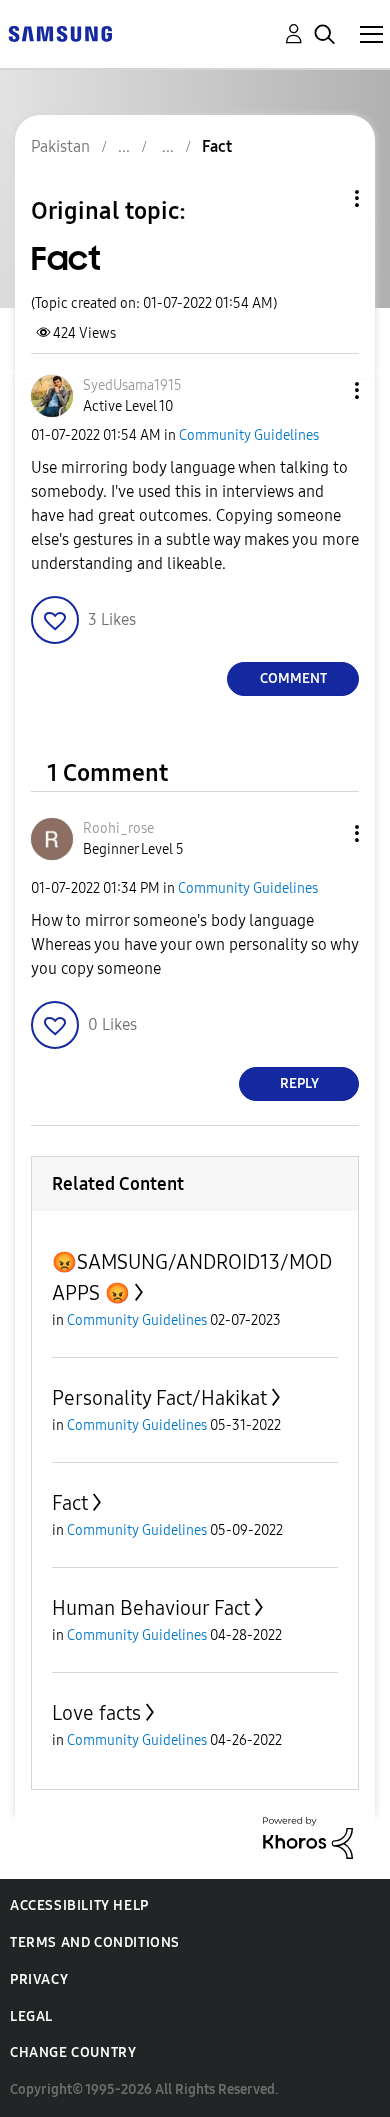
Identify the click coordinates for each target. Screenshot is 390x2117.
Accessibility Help (79, 1905)
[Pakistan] (60, 32)
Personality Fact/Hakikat (159, 1398)
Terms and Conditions (95, 1942)
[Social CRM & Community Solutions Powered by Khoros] (308, 1836)
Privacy (39, 1979)
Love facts (96, 1713)
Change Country (73, 2052)
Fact (70, 1503)
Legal (31, 2016)
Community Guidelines (249, 435)
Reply (299, 1083)
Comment (293, 678)
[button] (324, 390)
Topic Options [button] (323, 198)
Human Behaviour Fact (151, 1608)
